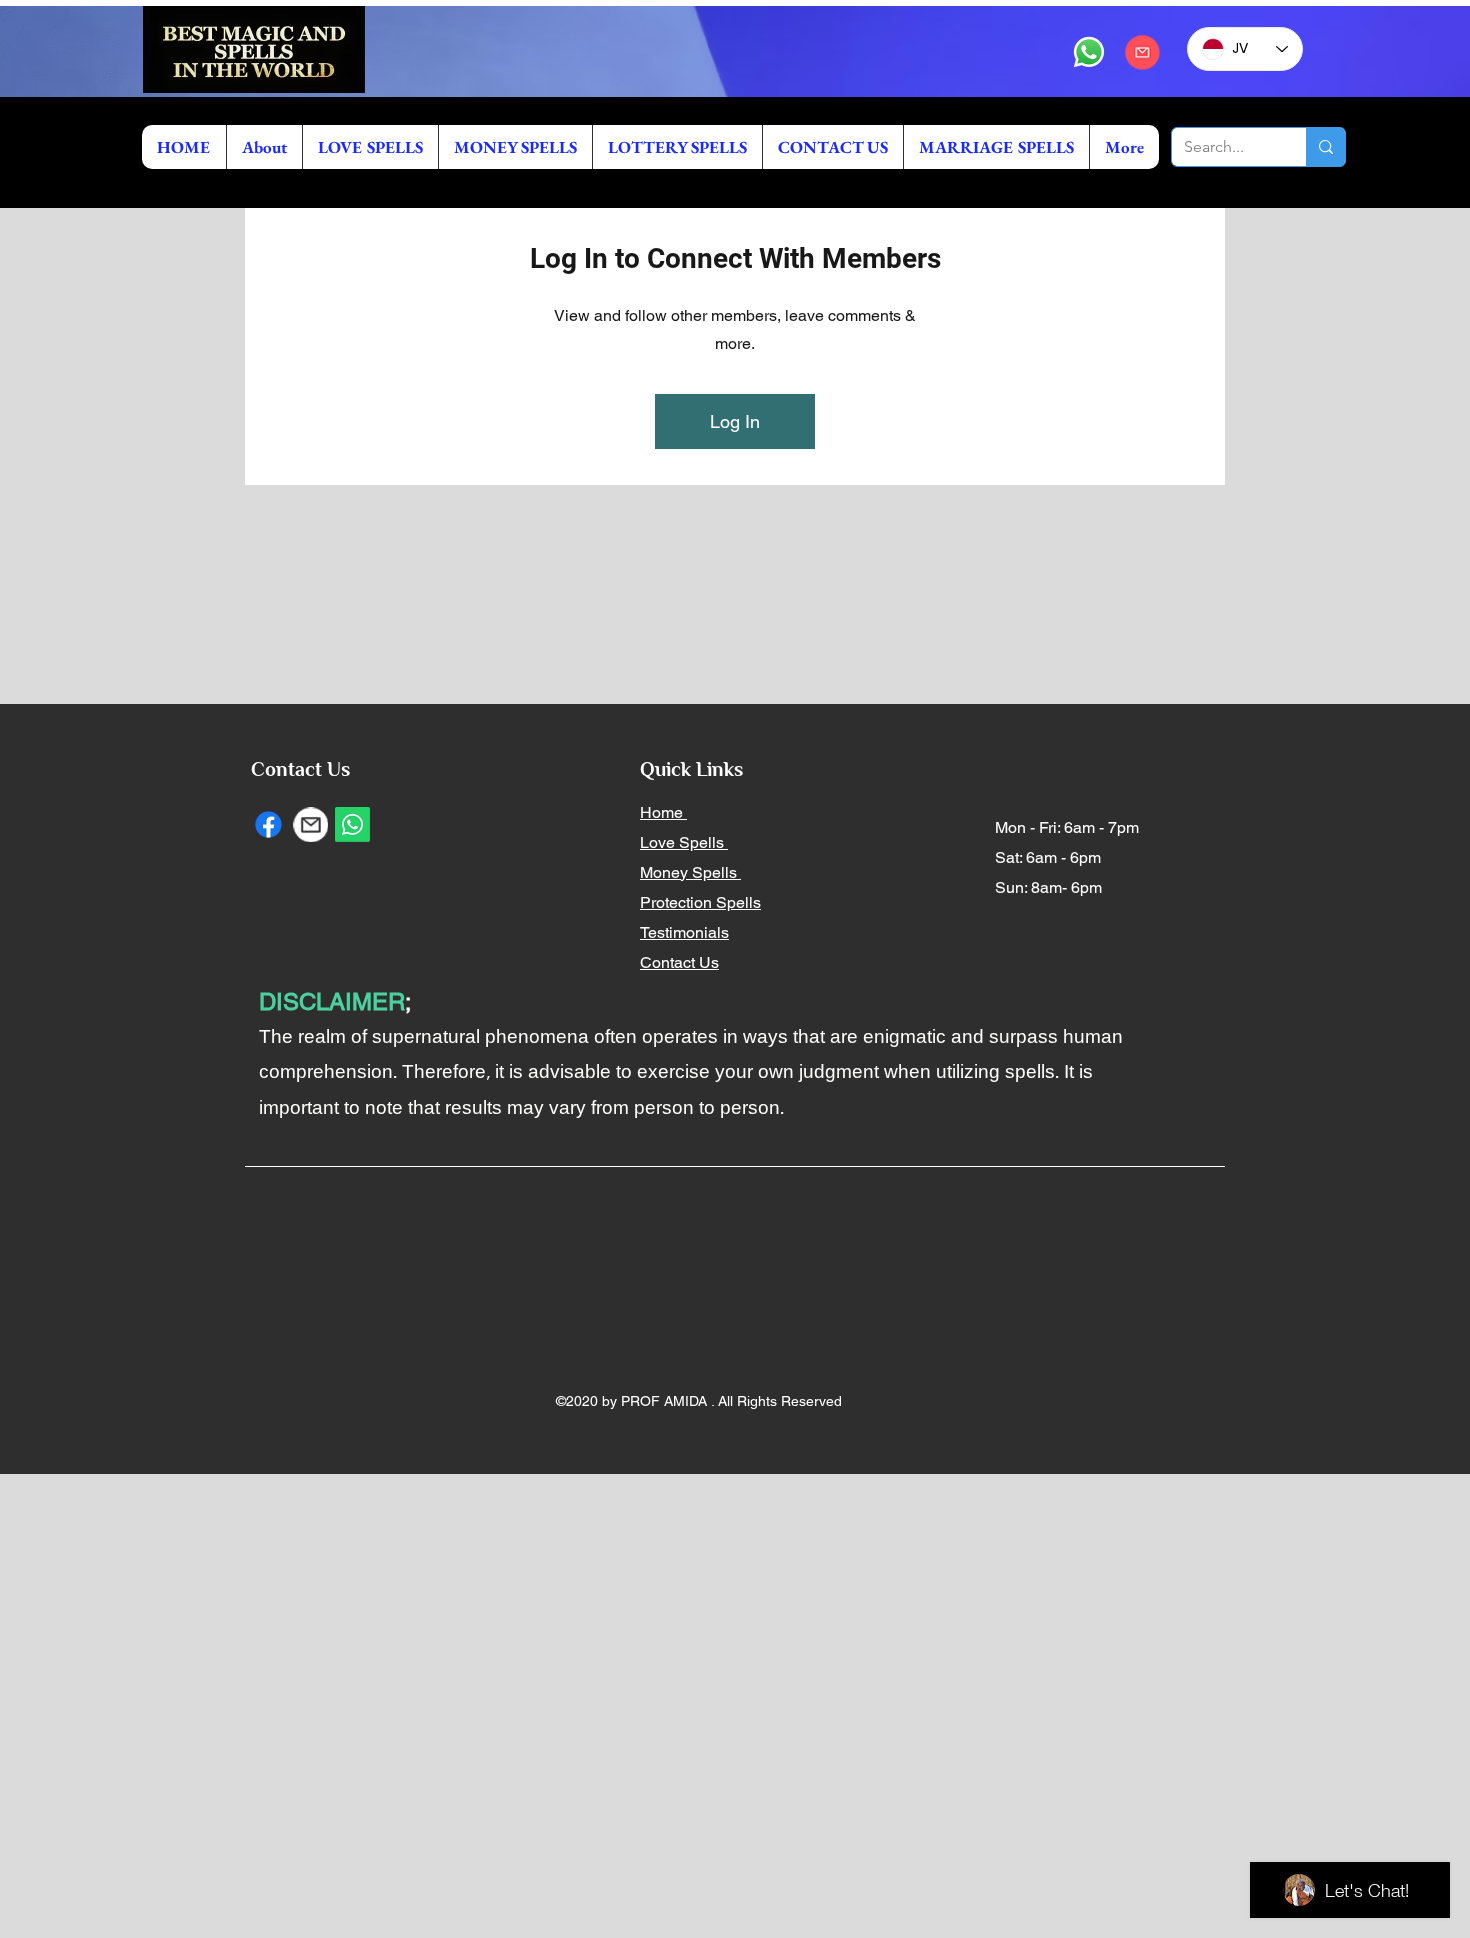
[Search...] (1325, 147)
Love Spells (684, 842)
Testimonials (684, 932)
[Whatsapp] (1089, 52)
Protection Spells (700, 902)
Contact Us (679, 962)
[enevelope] (310, 824)
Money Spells (690, 872)
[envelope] (1142, 52)
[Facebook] (268, 824)
